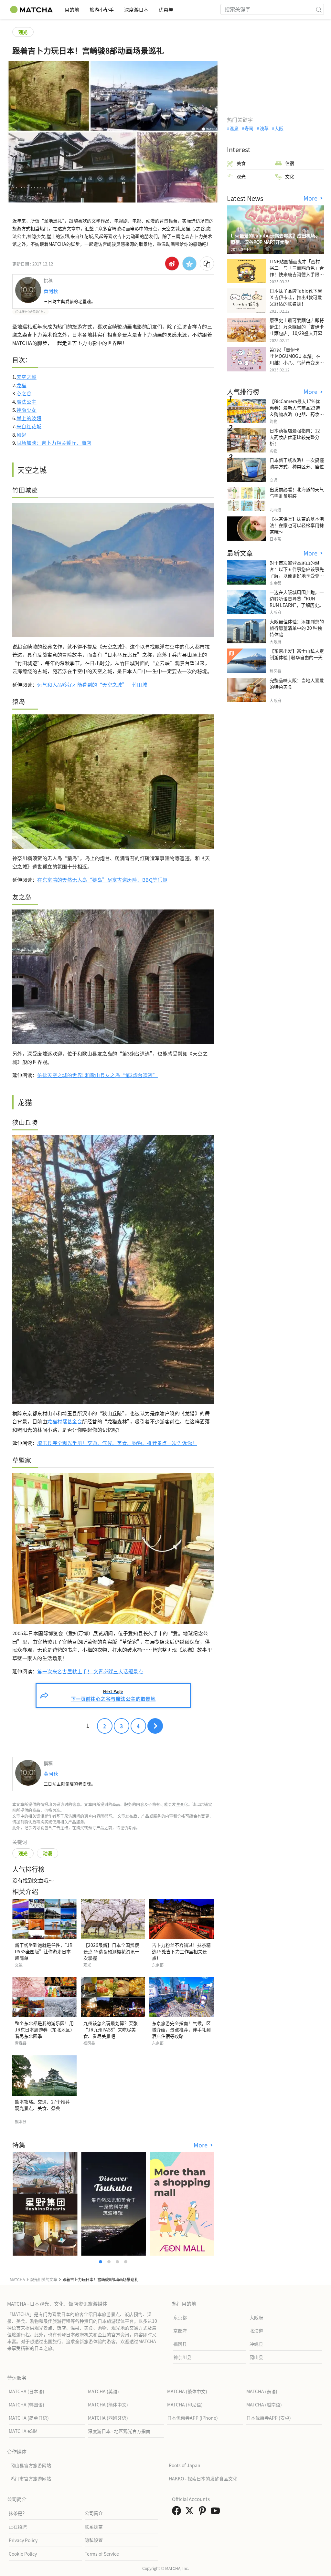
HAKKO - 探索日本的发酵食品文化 (203, 2478)
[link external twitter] (191, 2512)
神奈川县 (182, 2357)
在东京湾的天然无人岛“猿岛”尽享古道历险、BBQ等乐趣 (102, 880)
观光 (23, 32)
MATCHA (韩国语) (27, 2405)
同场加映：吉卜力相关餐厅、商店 (54, 443)
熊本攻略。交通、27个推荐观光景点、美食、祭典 (42, 2105)
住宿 (290, 163)
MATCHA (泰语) (262, 2391)
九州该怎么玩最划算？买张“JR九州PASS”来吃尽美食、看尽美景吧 (111, 2030)
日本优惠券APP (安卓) (269, 2418)
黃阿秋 (51, 291)
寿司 (249, 128)
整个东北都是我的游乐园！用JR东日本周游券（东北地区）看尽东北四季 (44, 2030)
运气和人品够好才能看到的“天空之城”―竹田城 (92, 685)
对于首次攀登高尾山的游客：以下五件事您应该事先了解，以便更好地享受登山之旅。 (297, 572)
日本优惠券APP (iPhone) (192, 2418)
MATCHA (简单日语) (29, 2418)
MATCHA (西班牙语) (108, 2418)
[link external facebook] (178, 2512)
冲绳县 (256, 2344)
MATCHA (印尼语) (185, 2405)
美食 (241, 163)
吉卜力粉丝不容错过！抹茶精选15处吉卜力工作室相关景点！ (181, 1951)
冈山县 (256, 2357)
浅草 (264, 128)
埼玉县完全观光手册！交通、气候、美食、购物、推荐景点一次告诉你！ (117, 1443)
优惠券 (166, 10)
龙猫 (21, 385)
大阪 (279, 128)
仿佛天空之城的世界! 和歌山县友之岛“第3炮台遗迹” (97, 1075)
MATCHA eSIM (23, 2431)
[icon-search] (319, 9)
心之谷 (24, 393)
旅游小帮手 (102, 10)
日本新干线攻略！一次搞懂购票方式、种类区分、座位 (297, 463)
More (201, 2145)
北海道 (256, 2331)
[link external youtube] (217, 2512)
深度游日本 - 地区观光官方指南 (119, 2431)
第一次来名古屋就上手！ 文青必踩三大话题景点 (90, 1671)
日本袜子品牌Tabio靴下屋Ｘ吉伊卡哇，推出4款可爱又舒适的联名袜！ (296, 297)
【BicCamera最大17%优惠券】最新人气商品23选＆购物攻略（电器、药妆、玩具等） (297, 411)
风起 (21, 435)
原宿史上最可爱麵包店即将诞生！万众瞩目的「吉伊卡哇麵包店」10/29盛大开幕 (297, 327)
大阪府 (256, 2317)
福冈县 (180, 2344)
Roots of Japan (185, 2465)
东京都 (180, 2317)
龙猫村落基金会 (65, 1421)
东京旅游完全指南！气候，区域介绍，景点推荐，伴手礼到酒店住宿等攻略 (181, 2030)
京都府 (180, 2331)
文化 (290, 176)
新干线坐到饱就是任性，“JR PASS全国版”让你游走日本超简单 (44, 1951)
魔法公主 (27, 402)
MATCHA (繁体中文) (187, 2391)
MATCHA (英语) (103, 2391)
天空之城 (27, 377)
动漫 (48, 1853)
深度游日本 (136, 10)
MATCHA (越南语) (264, 2405)
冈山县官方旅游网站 (31, 2465)
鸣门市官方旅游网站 (31, 2478)
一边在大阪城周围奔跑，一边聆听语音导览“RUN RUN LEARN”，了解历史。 (297, 598)
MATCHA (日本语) (27, 2391)
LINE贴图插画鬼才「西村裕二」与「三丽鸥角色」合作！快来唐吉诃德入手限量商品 (297, 271)
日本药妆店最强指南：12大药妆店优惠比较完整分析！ (295, 437)
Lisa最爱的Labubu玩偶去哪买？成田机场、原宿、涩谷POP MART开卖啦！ (275, 239)
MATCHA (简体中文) (108, 2405)
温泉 (234, 128)
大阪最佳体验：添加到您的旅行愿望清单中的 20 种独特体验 (297, 628)
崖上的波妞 (29, 418)
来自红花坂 (29, 426)
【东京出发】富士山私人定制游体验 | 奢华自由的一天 (297, 654)
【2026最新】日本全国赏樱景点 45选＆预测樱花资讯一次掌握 (111, 1951)
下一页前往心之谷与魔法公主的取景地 (113, 1695)
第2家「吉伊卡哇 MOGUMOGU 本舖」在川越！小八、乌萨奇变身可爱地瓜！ (297, 359)
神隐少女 (27, 410)
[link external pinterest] (204, 2512)
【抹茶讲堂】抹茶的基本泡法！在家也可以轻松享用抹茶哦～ (297, 525)
